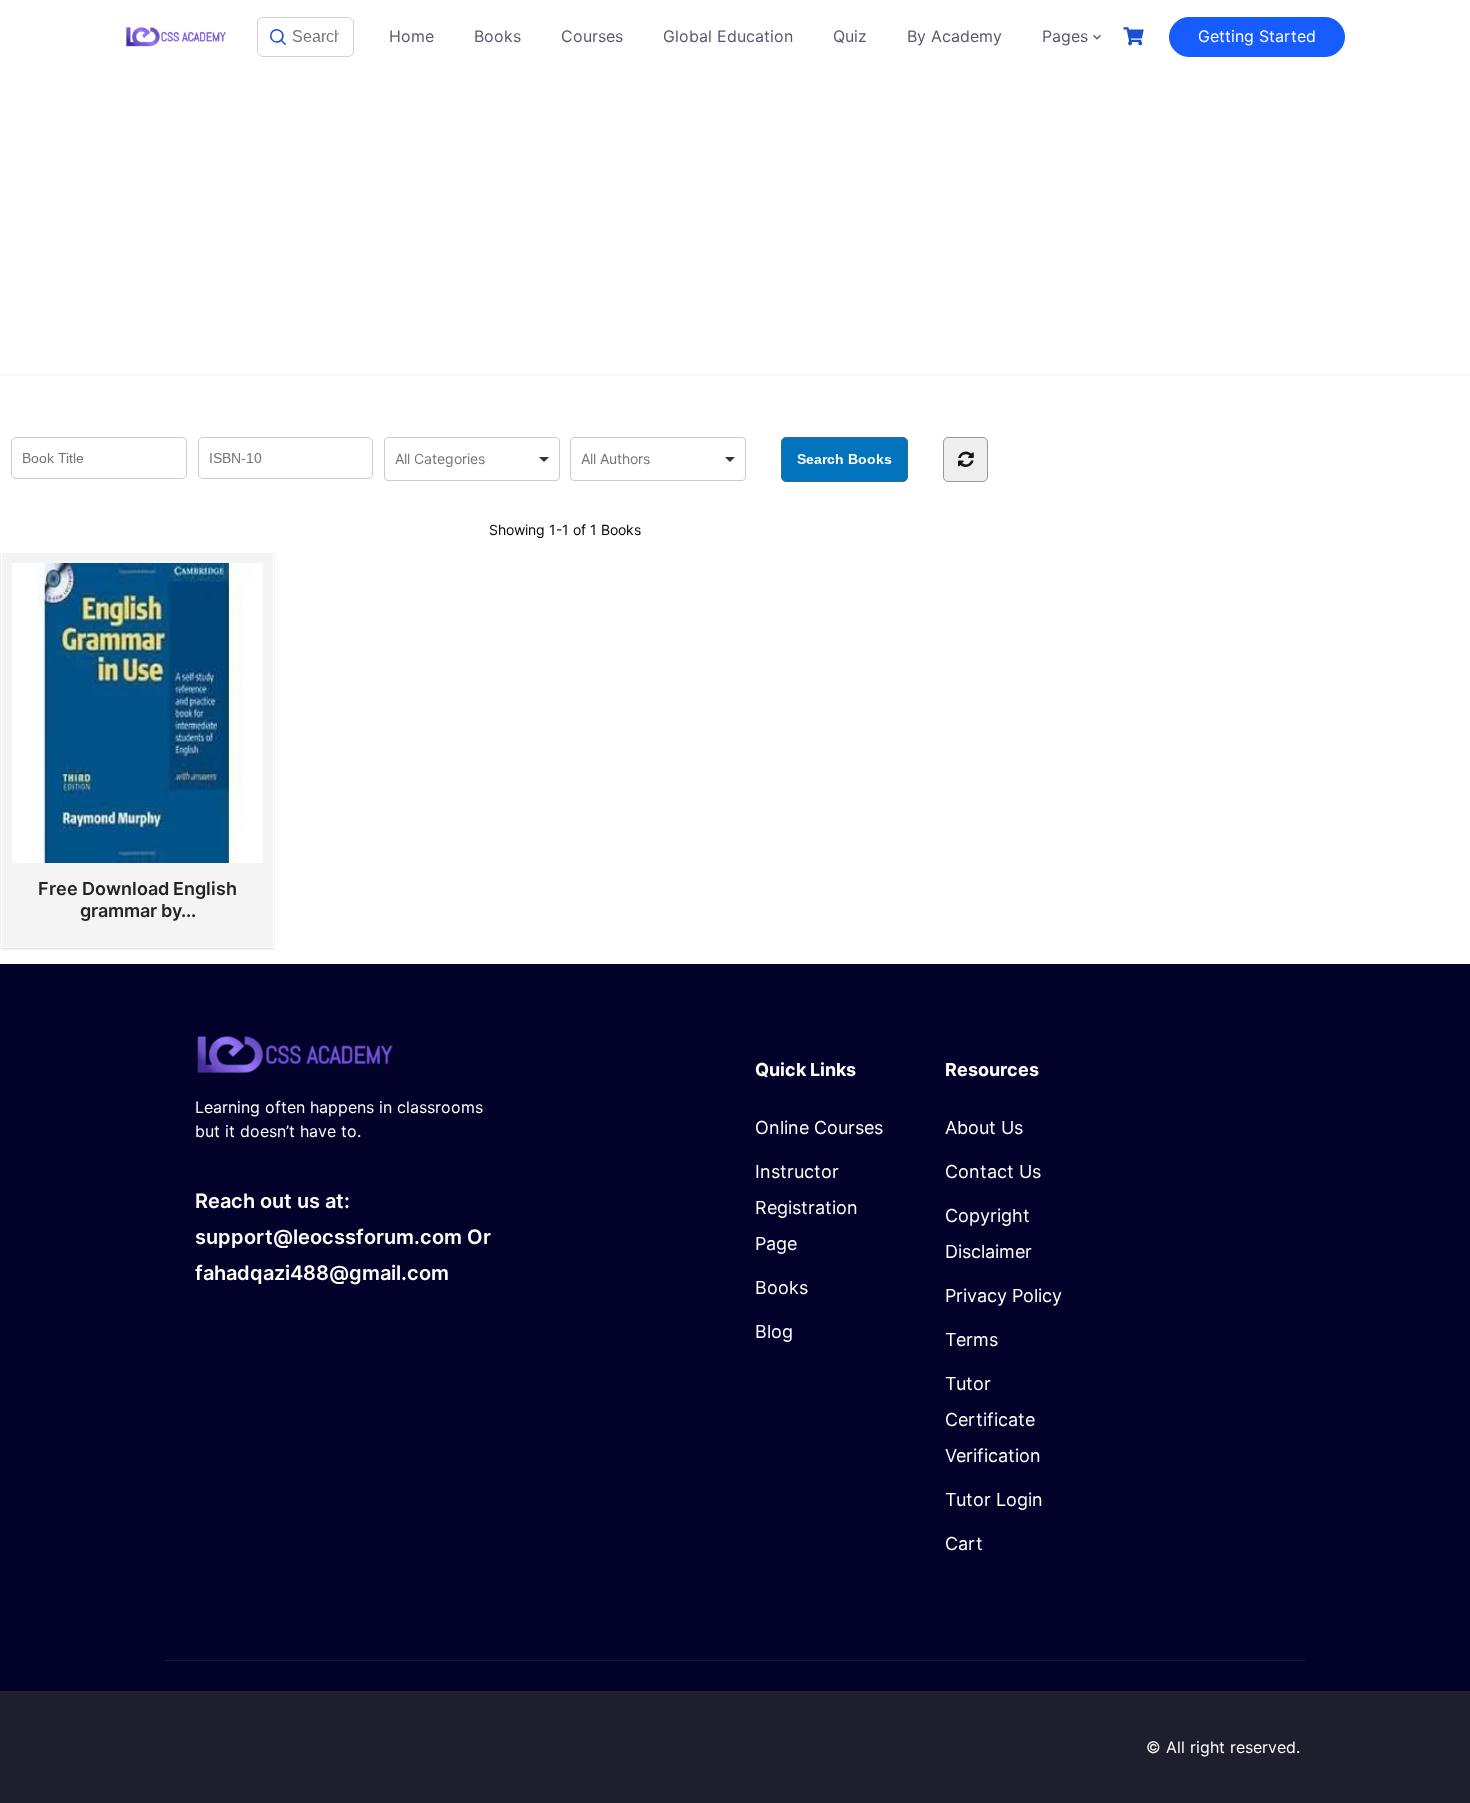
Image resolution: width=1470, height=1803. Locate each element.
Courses (592, 36)
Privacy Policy (1003, 1295)
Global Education (728, 36)
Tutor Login (994, 1499)
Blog (774, 1331)
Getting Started (1257, 36)
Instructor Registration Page (806, 1207)
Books (497, 36)
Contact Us (993, 1171)
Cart (964, 1543)
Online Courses (819, 1127)
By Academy (954, 36)
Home (411, 36)
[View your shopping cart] (1136, 36)
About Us (984, 1127)
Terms (971, 1339)
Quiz (850, 36)
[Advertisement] (735, 224)
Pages (1065, 36)
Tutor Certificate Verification (993, 1419)
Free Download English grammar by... (137, 899)
